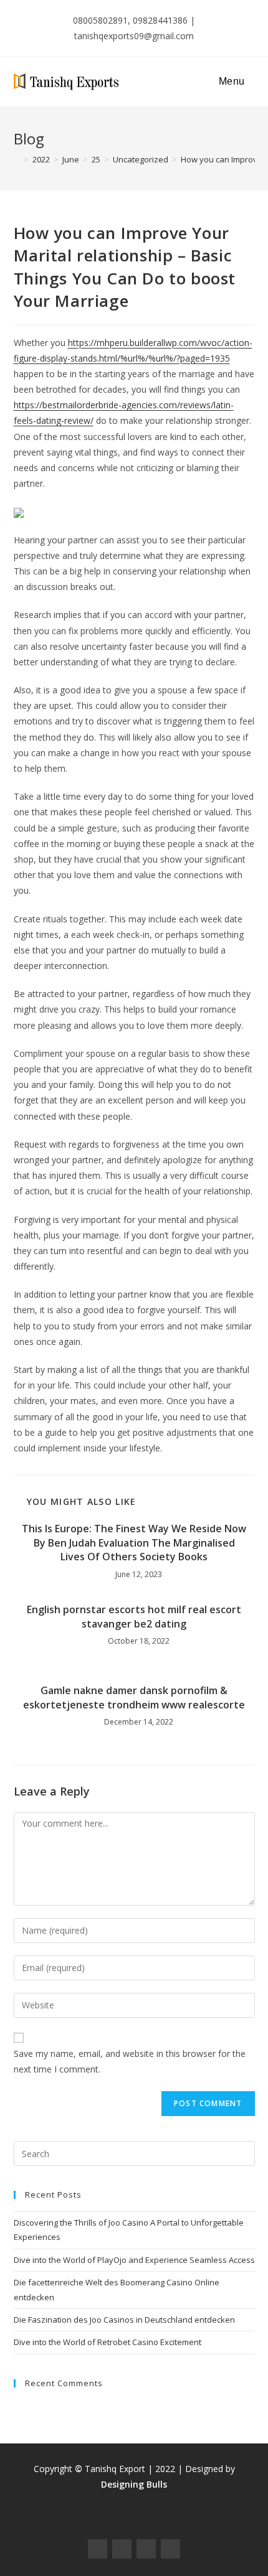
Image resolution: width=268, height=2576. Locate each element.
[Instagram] (122, 2549)
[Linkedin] (170, 2549)
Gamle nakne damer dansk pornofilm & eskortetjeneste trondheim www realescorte (134, 1697)
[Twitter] (146, 2549)
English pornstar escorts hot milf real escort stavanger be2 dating (134, 1616)
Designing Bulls (134, 2484)
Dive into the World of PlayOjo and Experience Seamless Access (134, 2260)
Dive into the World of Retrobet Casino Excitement (108, 2342)
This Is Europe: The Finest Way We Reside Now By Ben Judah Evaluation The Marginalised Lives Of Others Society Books (134, 1543)
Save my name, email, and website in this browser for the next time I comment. (130, 2061)
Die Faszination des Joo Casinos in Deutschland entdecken (124, 2320)
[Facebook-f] (98, 2549)
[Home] (17, 159)
